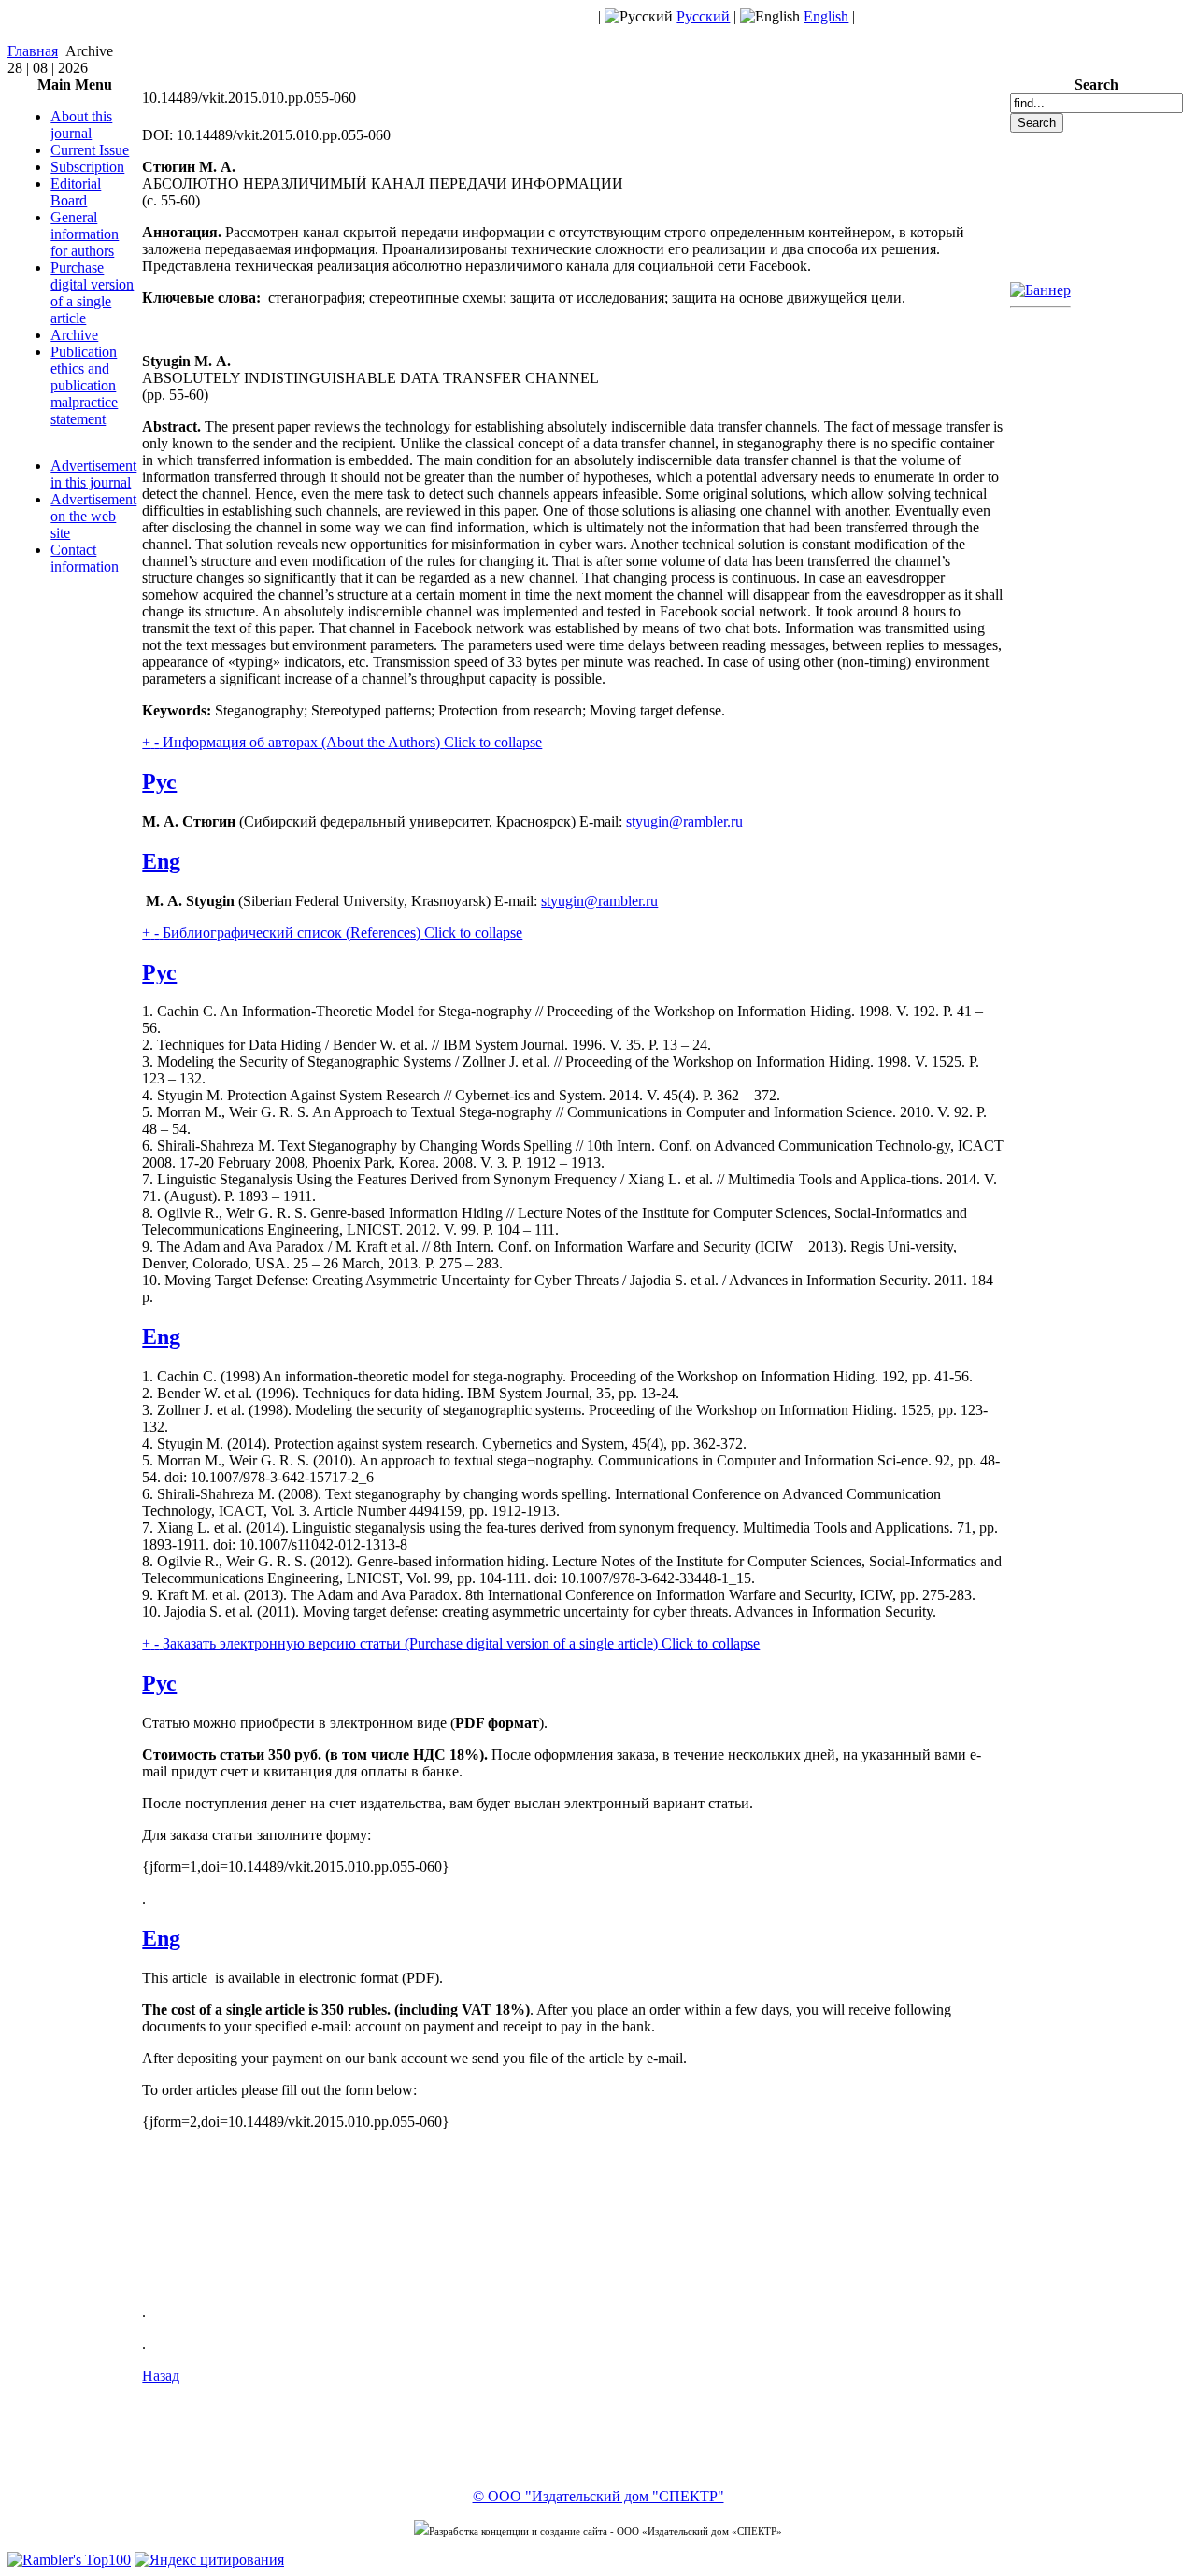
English (826, 16)
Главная (33, 51)
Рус (159, 782)
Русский (703, 16)
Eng (161, 861)
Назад (161, 2376)
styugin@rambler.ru (684, 821)
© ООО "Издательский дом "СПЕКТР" (598, 2496)
